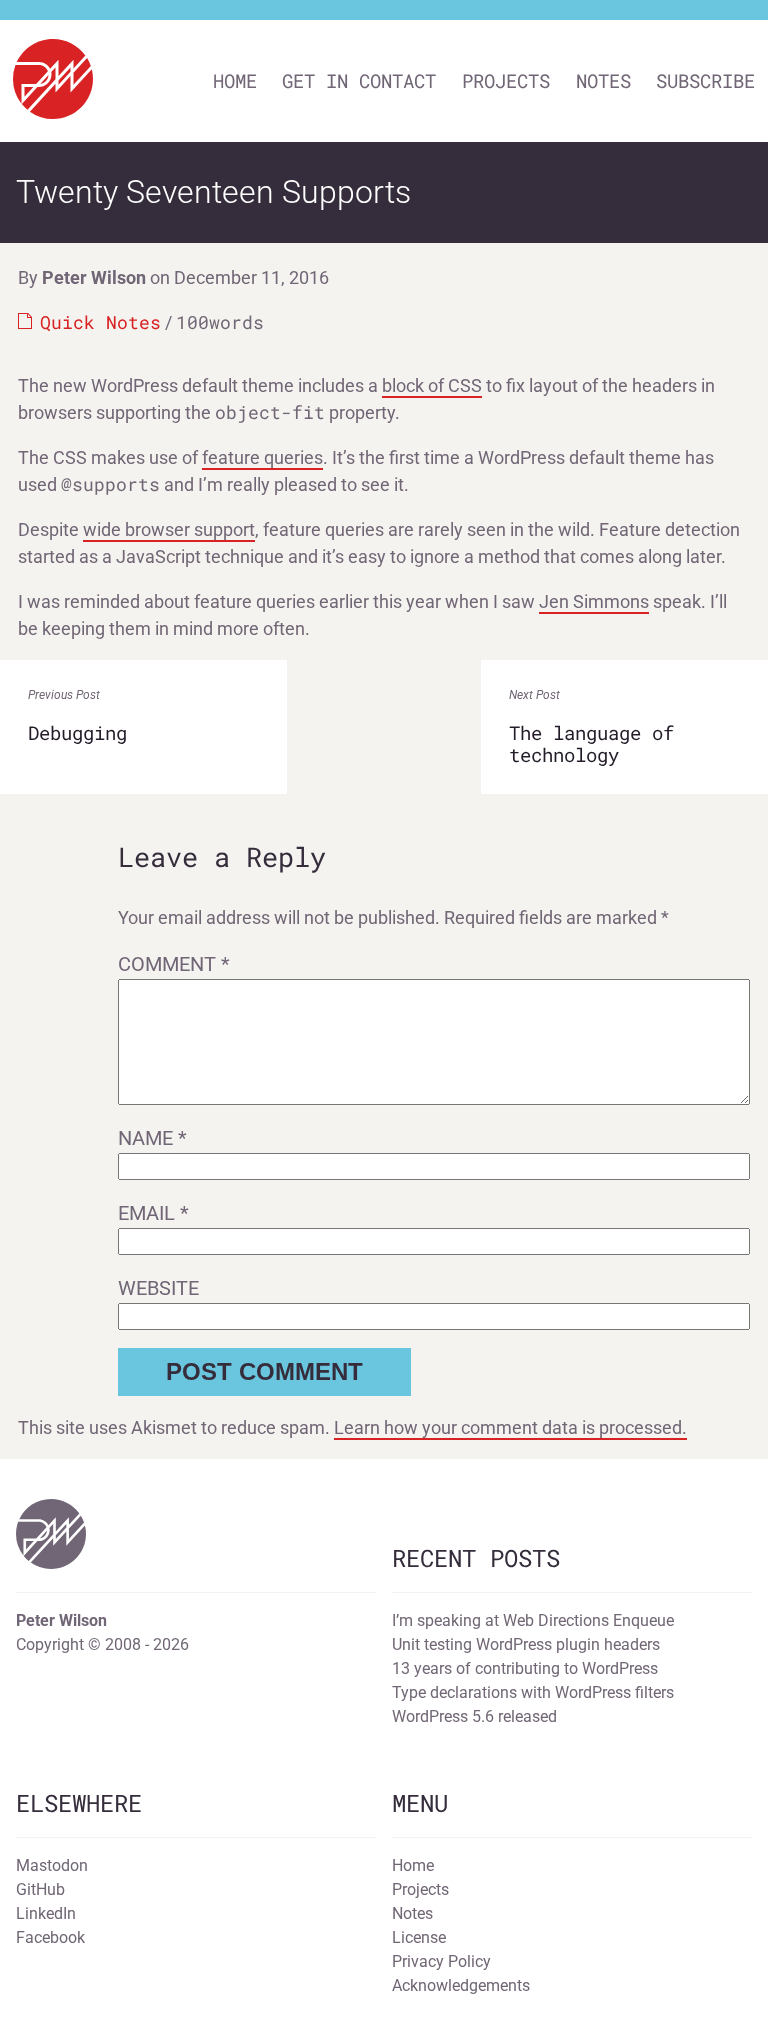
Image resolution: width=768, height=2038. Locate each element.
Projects (506, 80)
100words (220, 322)
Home (235, 80)
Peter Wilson (94, 277)
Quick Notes (100, 322)
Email (153, 1213)
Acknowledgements (461, 1985)
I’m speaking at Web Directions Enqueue (533, 1620)
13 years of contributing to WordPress (525, 1668)
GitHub (40, 1889)
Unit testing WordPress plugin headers (526, 1644)
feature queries (262, 457)
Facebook (50, 1937)
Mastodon (52, 1865)
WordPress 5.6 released (474, 1716)
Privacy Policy (441, 1961)
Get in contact (359, 80)
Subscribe (705, 80)
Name (152, 1138)
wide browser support (169, 529)
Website (158, 1288)
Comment (174, 964)
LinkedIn (46, 1913)
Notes (603, 80)
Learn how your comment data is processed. (510, 1427)
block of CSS (432, 385)
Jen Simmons (594, 601)
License (419, 1937)
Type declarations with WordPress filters (533, 1692)
